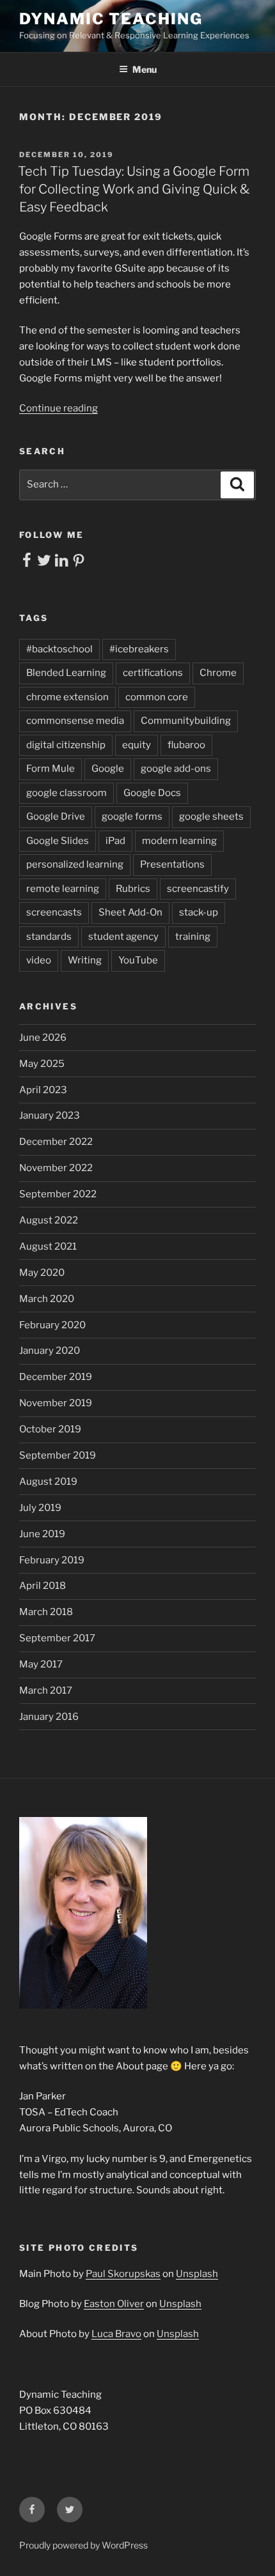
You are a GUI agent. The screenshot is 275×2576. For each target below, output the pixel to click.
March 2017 (46, 1690)
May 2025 (42, 1064)
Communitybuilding (186, 721)
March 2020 (47, 1299)
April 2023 (43, 1090)
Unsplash (197, 2274)
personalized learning (75, 864)
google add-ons (176, 769)
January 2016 (49, 1717)
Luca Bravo (116, 2334)
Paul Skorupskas (123, 2274)
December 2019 (56, 1377)
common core (157, 697)
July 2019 (40, 1508)
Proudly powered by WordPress (83, 2545)
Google (108, 769)
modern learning (179, 841)
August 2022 (49, 1220)
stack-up (199, 912)
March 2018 (46, 1612)
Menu (145, 69)
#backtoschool (59, 649)
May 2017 (41, 1664)
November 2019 (56, 1403)
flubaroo (186, 745)
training (193, 937)
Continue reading (59, 408)
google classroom (67, 793)
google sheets (211, 816)
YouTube (138, 960)
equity (137, 745)
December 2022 (56, 1142)
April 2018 (43, 1586)
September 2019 (58, 1455)
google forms (132, 816)
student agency (123, 937)
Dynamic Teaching (111, 19)
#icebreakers (139, 649)
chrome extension (67, 697)
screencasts (54, 912)
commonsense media (75, 721)
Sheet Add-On (130, 912)
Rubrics (133, 889)
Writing (85, 960)
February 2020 (52, 1325)
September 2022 (58, 1194)
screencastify (198, 889)
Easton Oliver (114, 2304)
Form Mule (51, 769)
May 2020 (42, 1273)
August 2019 (48, 1482)
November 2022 (56, 1168)
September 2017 (57, 1638)
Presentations (172, 864)
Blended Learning (66, 673)
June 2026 (43, 1038)
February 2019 (52, 1560)
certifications (153, 673)
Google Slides (58, 841)
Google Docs (152, 793)
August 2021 (48, 1246)
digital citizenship (66, 745)
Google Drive (56, 816)
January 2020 (50, 1351)
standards (49, 937)
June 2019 (42, 1534)
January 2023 (50, 1115)
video (39, 960)
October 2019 (50, 1429)
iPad (115, 841)
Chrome (218, 673)
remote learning (63, 889)
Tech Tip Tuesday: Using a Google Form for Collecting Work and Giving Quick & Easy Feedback (134, 189)
